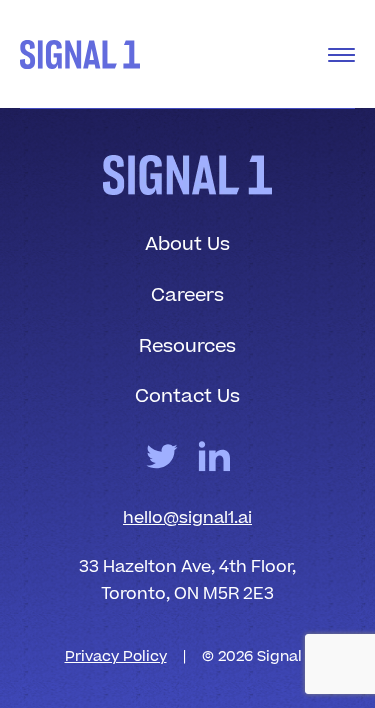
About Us (187, 244)
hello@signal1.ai (187, 518)
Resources (187, 346)
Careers (187, 295)
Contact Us (187, 396)
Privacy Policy (116, 656)
